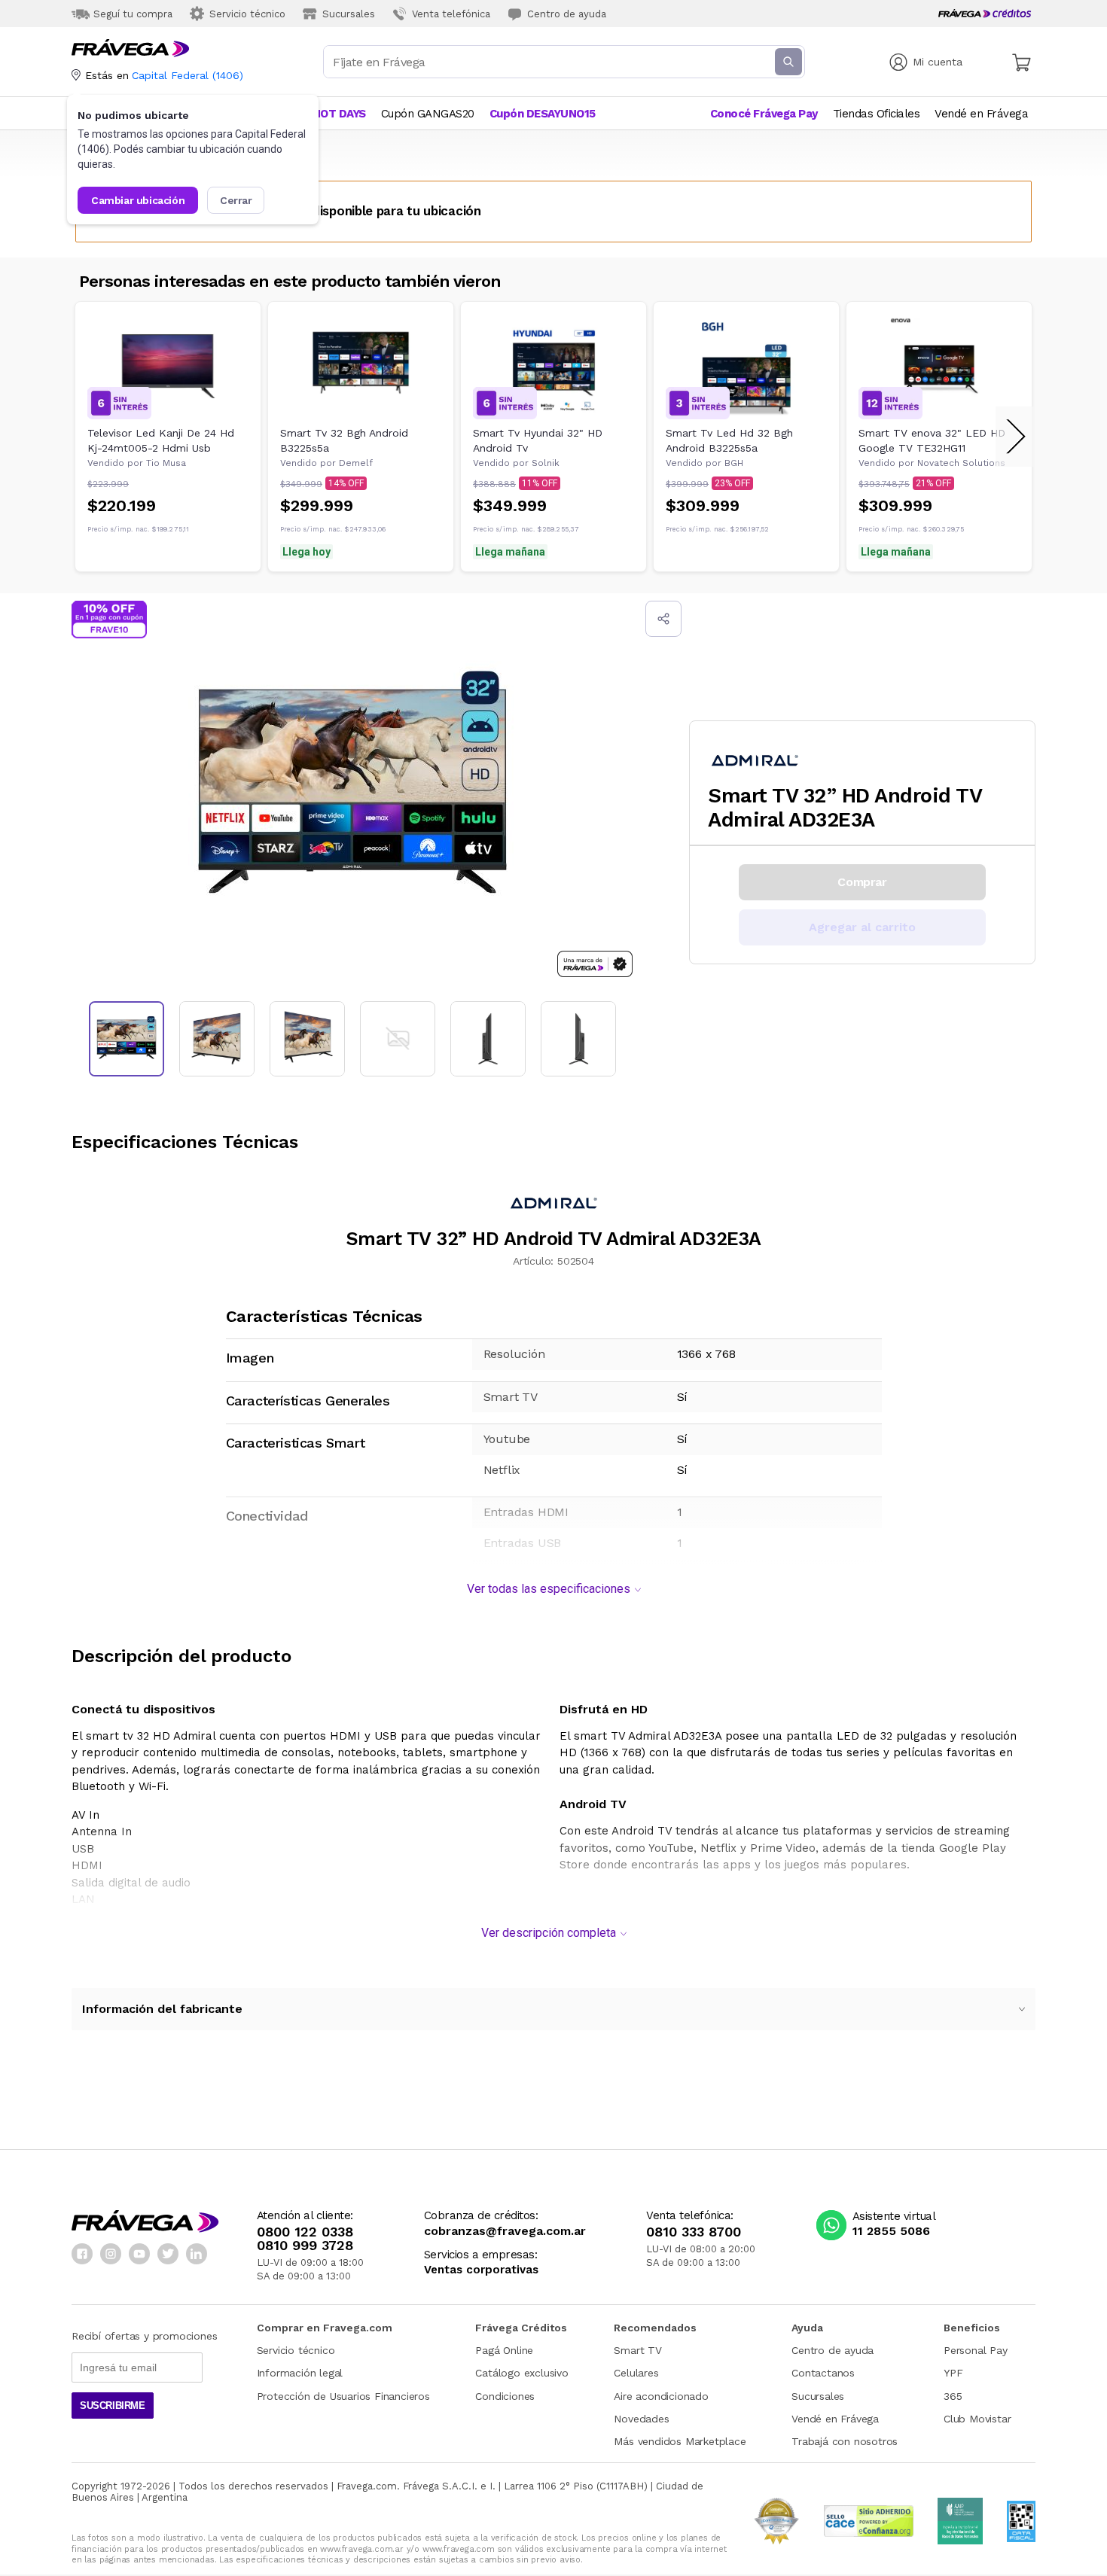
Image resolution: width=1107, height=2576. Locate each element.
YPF (953, 2373)
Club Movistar (977, 2419)
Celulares (636, 2373)
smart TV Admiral (624, 1736)
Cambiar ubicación (138, 200)
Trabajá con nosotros (845, 2441)
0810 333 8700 (694, 2232)
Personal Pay (976, 2350)
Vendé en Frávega (835, 2419)
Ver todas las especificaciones (549, 1589)
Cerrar (236, 200)
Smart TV (637, 2350)
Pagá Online (504, 2350)
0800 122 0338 (305, 2232)
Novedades (641, 2419)
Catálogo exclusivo (521, 2373)
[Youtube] (139, 2254)
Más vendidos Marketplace (680, 2441)
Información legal (300, 2373)
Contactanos (823, 2373)
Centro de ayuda (833, 2350)
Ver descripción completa (549, 1933)
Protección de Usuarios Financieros (343, 2396)
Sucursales (818, 2396)
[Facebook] (82, 2254)
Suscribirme (113, 2405)
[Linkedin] (197, 2254)
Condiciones (505, 2396)
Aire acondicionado (661, 2396)
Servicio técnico (296, 2350)
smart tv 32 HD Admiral (151, 1736)
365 (953, 2396)
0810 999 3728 (305, 2246)
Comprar (862, 882)
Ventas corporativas (481, 2270)
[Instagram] (111, 2254)
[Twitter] (168, 2254)
